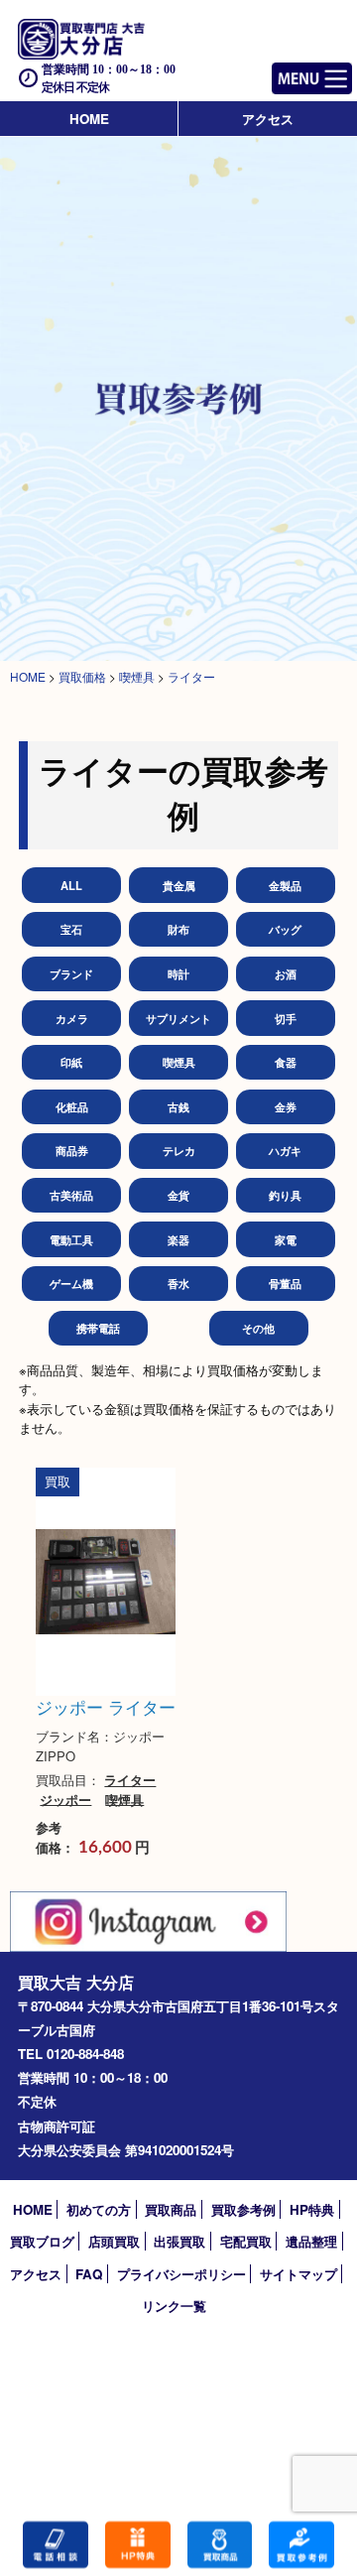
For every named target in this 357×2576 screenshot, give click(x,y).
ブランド (71, 973)
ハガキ (285, 1150)
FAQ (89, 2274)
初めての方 (99, 2209)
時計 (178, 973)
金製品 (285, 885)
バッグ (285, 929)
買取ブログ (42, 2241)
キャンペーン (138, 2545)
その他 (258, 1328)
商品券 (72, 1150)
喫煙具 (179, 1062)
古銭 (178, 1106)
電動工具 (71, 1239)
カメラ (72, 1018)
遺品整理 (311, 2241)
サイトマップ (298, 2274)
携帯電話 (98, 1328)
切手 (286, 1018)
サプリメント (178, 1018)
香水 (178, 1283)
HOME (89, 119)
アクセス (268, 119)
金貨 (178, 1195)
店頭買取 (114, 2241)
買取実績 (301, 2545)
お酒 (286, 973)
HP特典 (312, 2209)
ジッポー (65, 1799)
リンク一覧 (174, 2306)
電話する (56, 2545)
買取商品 (171, 2209)
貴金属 (179, 885)
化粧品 (72, 1106)
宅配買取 (246, 2241)
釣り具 (285, 1195)
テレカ (179, 1150)
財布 (178, 929)
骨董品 (285, 1283)
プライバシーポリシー (181, 2274)
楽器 (178, 1239)
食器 (286, 1062)
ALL (71, 885)
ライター (130, 1780)
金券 (286, 1106)
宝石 (71, 929)
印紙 (71, 1062)
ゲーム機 (71, 1283)
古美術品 (71, 1195)
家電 (286, 1239)
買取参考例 (243, 2209)
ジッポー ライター (106, 1707)
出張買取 (179, 2241)
